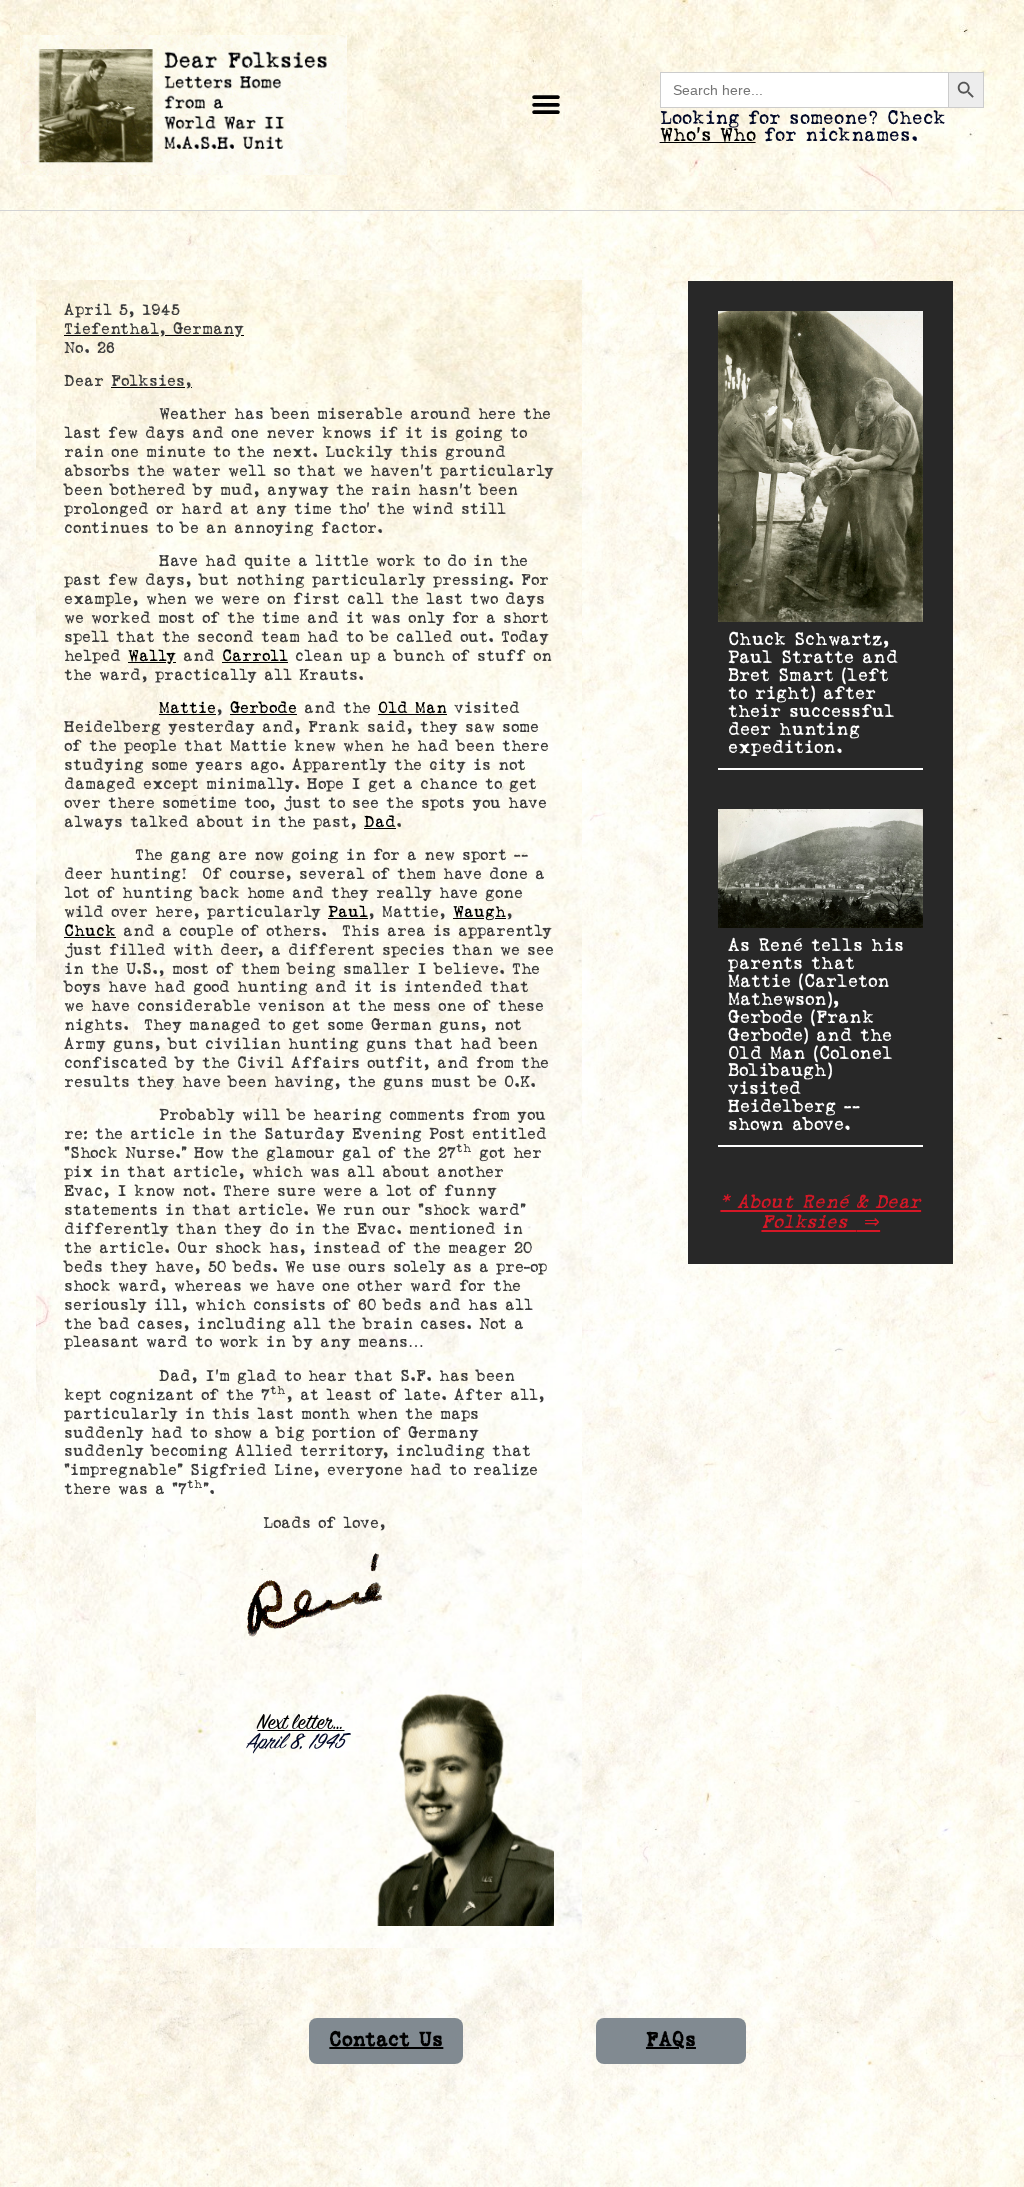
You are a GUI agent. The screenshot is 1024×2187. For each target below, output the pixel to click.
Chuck (90, 931)
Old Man (412, 708)
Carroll (255, 656)
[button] (546, 105)
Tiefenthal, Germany (154, 329)
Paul (348, 912)
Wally (152, 656)
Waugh (479, 912)
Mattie (187, 708)
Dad (380, 822)
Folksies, (151, 381)
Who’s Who (708, 135)
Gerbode (263, 708)
